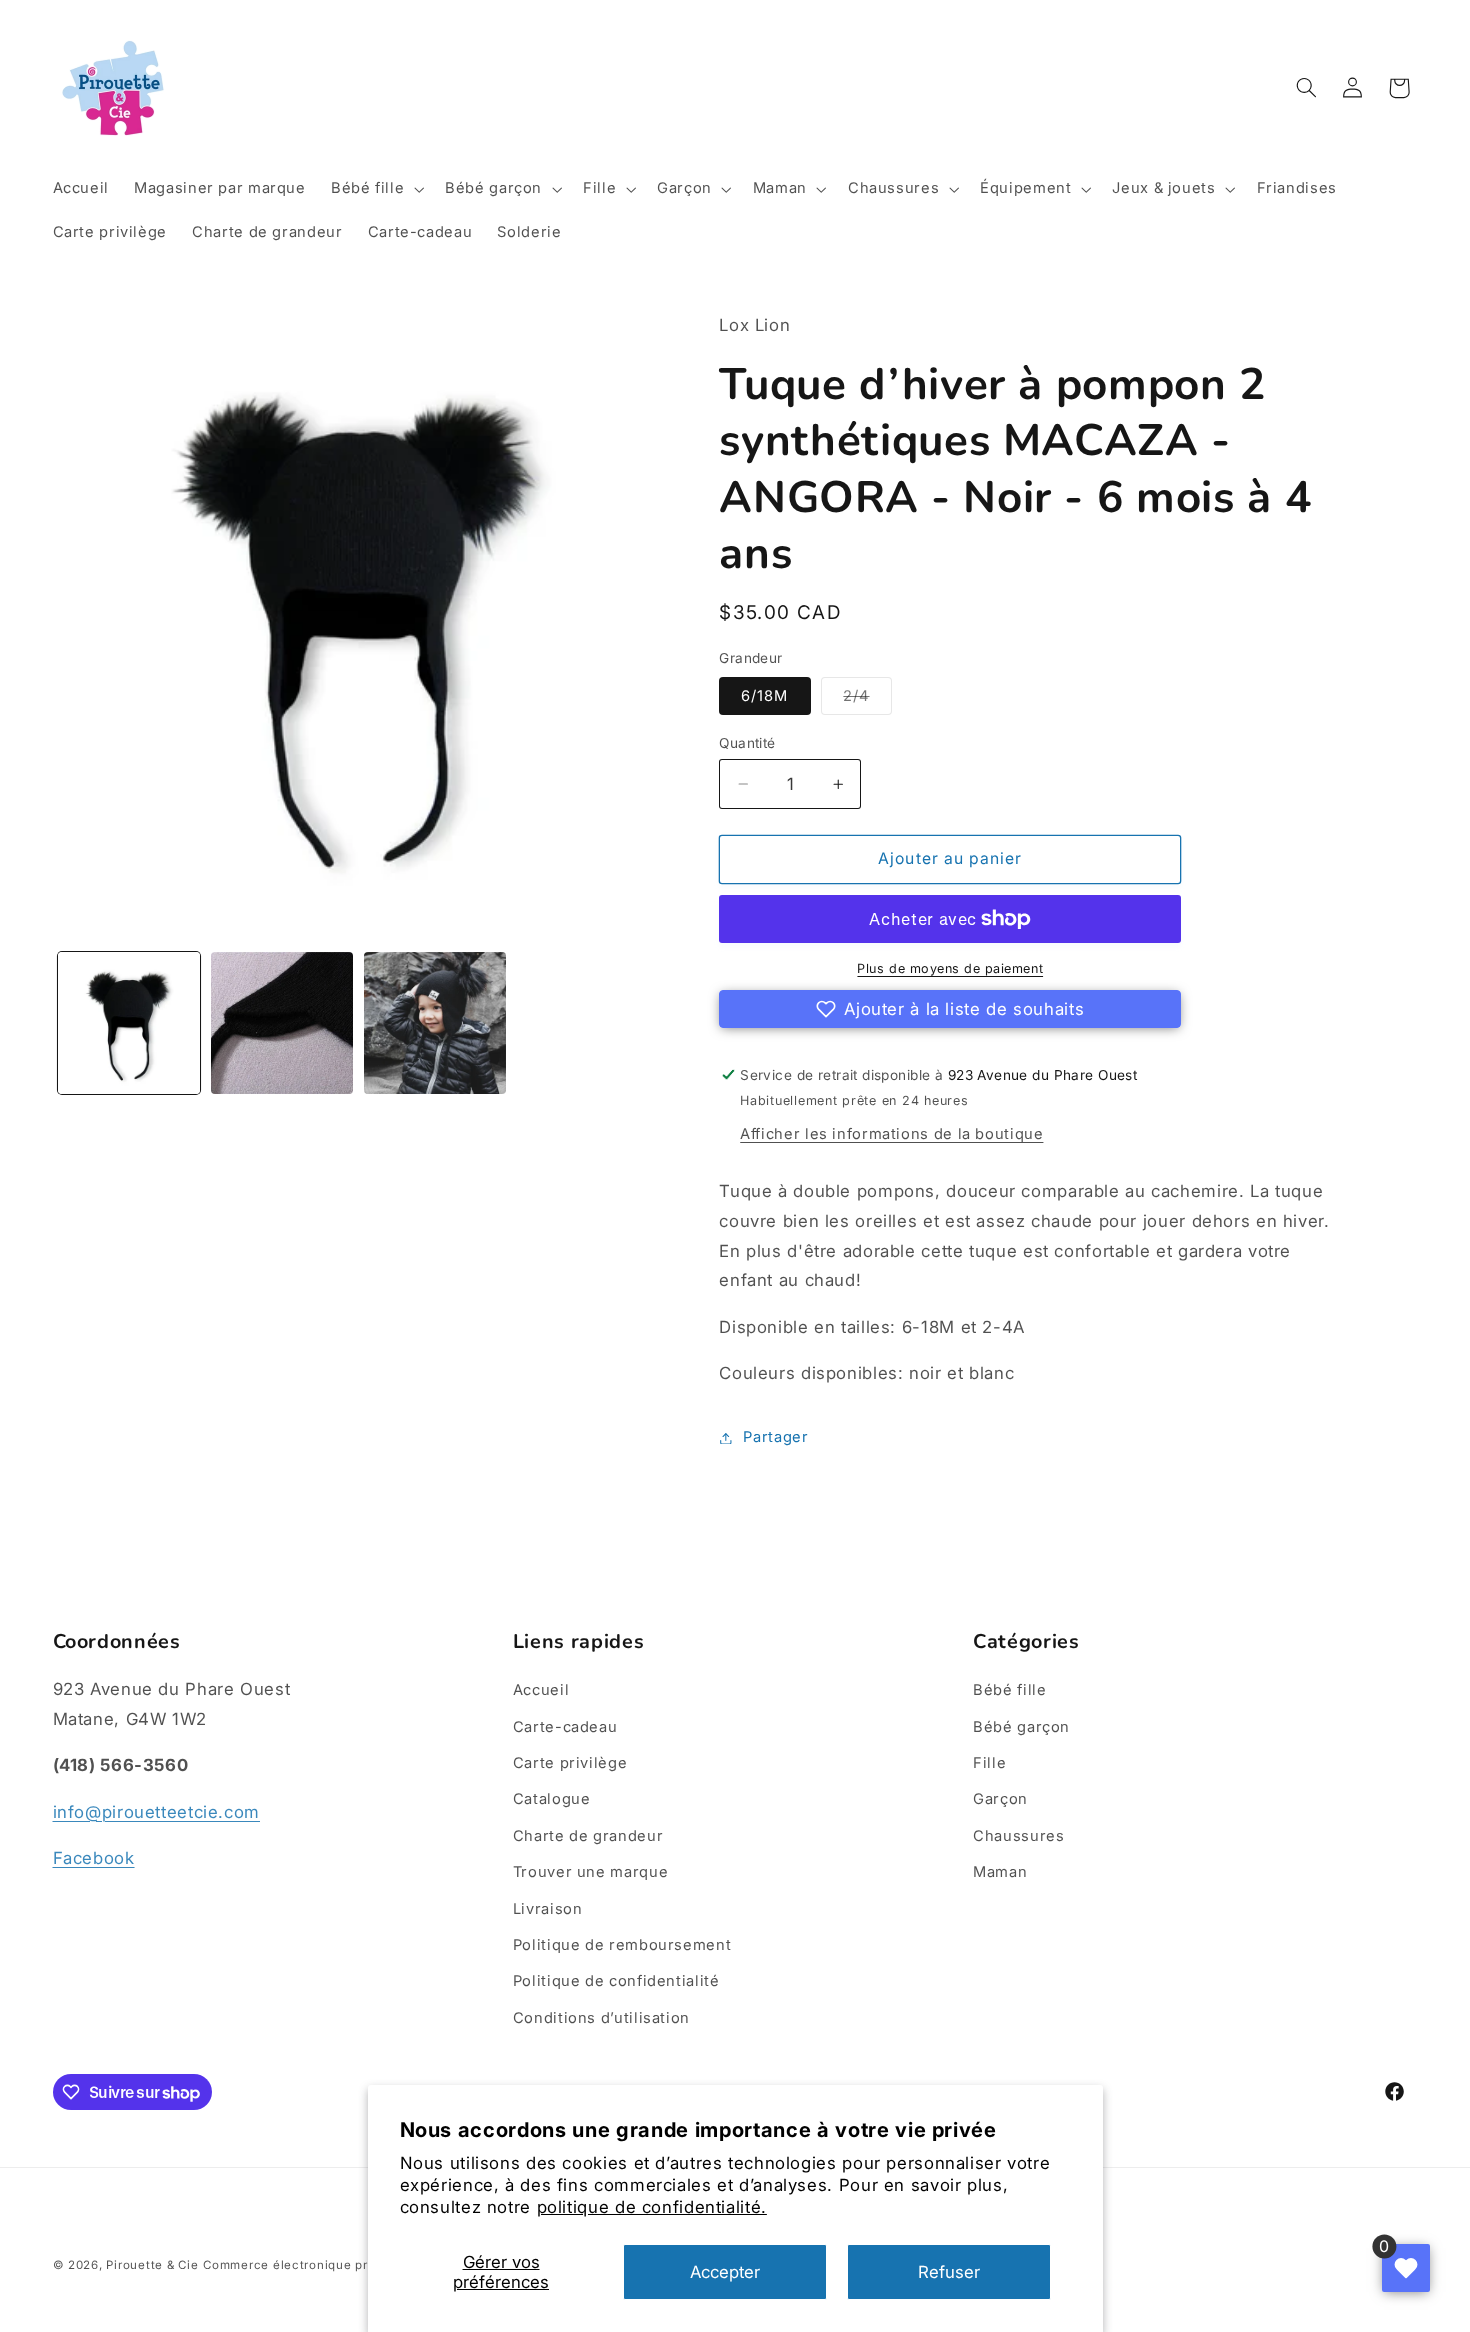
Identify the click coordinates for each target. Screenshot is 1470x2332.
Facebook (94, 1858)
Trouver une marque (590, 1872)
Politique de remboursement (622, 1945)
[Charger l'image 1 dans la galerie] (129, 1023)
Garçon (1000, 1799)
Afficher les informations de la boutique (891, 1134)
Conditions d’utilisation (601, 2018)
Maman (1000, 1872)
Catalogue (552, 1799)
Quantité (747, 743)
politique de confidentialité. (652, 2207)
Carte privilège (570, 1763)
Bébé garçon (1021, 1727)
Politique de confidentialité (616, 1981)
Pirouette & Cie (152, 2265)
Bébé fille (1009, 1690)
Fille (989, 1763)
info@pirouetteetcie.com (157, 1812)
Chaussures (1018, 1836)
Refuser (949, 2272)
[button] (375, 189)
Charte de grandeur (588, 1836)
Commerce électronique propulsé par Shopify (342, 2265)
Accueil (541, 1690)
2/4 (867, 700)
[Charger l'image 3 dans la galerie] (435, 1023)
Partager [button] (775, 1437)
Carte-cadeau (565, 1727)
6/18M (764, 696)
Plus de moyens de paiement (950, 968)
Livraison (548, 1909)
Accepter (725, 2272)
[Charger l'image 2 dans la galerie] (282, 1023)
